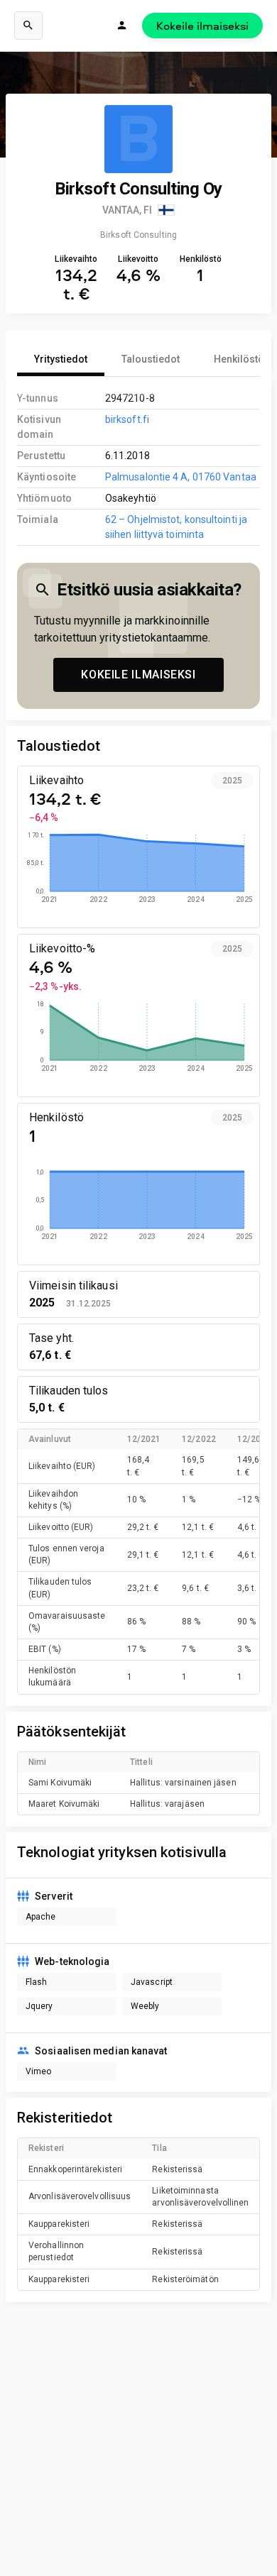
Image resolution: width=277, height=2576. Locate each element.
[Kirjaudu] (122, 26)
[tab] (61, 359)
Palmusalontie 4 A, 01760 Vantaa (181, 477)
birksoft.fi (127, 419)
